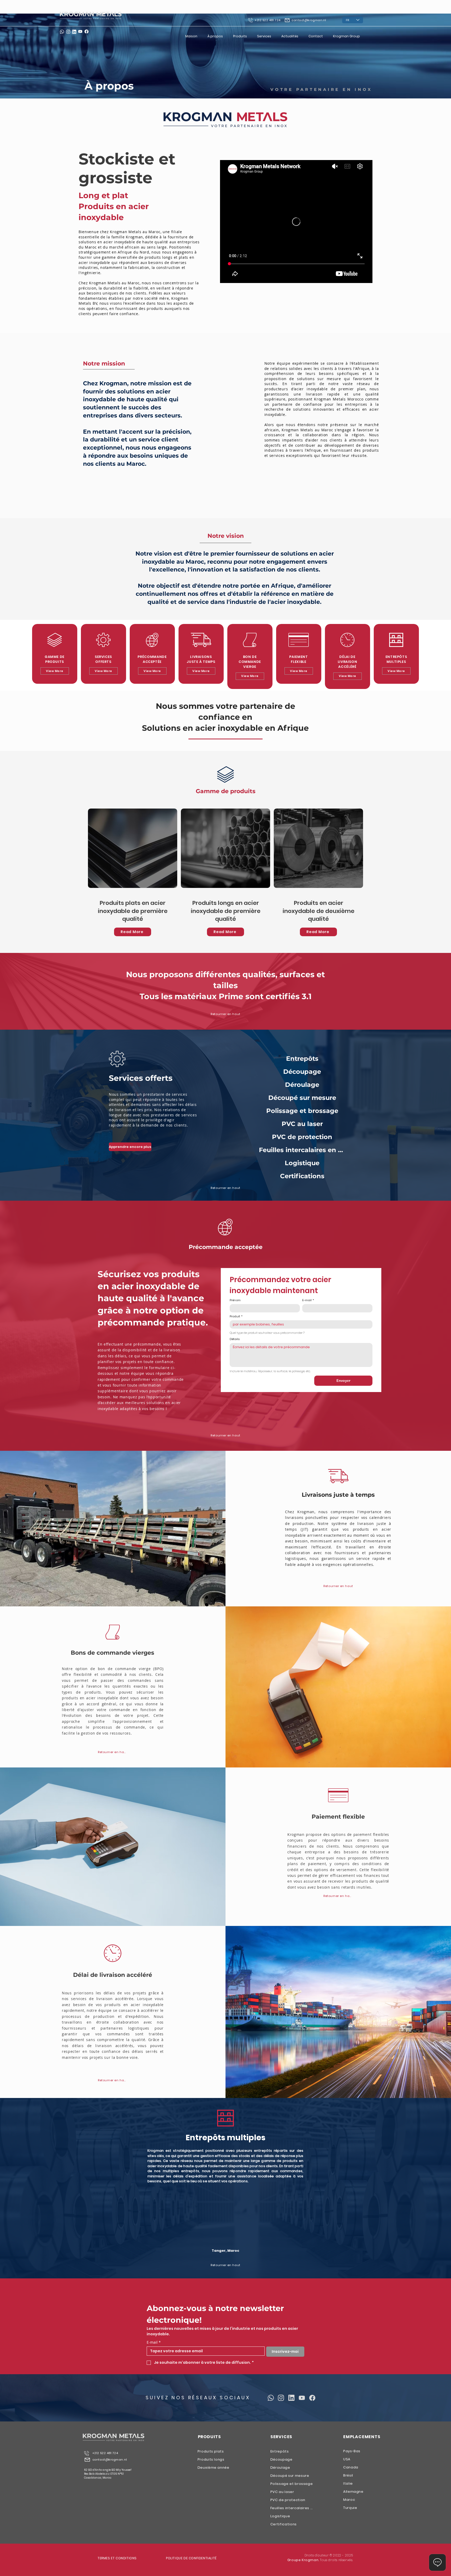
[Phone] (87, 2453)
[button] (346, 36)
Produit (236, 1316)
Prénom (235, 1300)
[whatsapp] (62, 32)
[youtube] (80, 31)
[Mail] (87, 2460)
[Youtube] (302, 2398)
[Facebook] (87, 31)
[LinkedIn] (74, 32)
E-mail (308, 1300)
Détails (235, 1339)
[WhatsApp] (271, 2398)
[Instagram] (68, 32)
